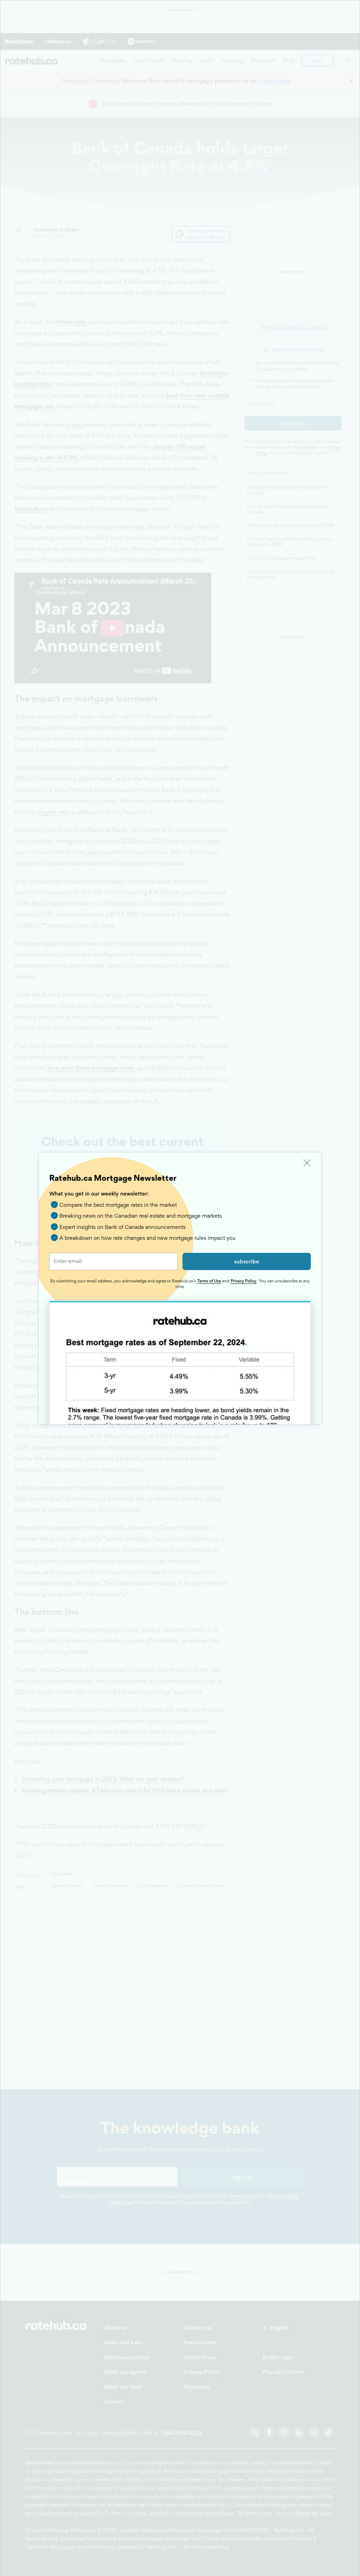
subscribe (247, 1261)
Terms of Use (209, 1281)
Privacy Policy (243, 1281)
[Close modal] (307, 1163)
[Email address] (113, 1261)
